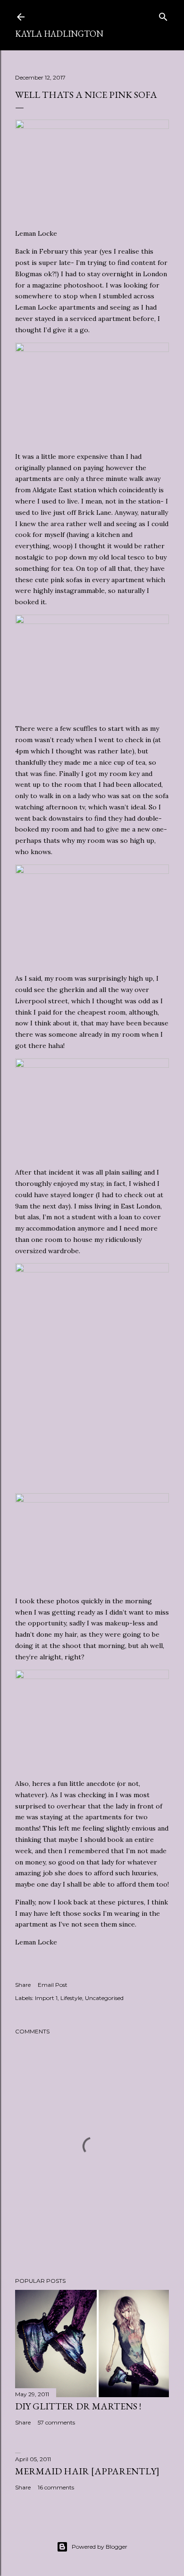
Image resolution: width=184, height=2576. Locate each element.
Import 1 (46, 1998)
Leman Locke (36, 233)
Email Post (53, 1985)
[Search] (163, 15)
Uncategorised (104, 1998)
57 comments (56, 2422)
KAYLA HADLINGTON (59, 34)
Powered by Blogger (100, 2547)
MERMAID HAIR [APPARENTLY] (87, 2471)
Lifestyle (71, 1998)
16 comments (56, 2487)
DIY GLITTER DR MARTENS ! (78, 2406)
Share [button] (23, 1985)
